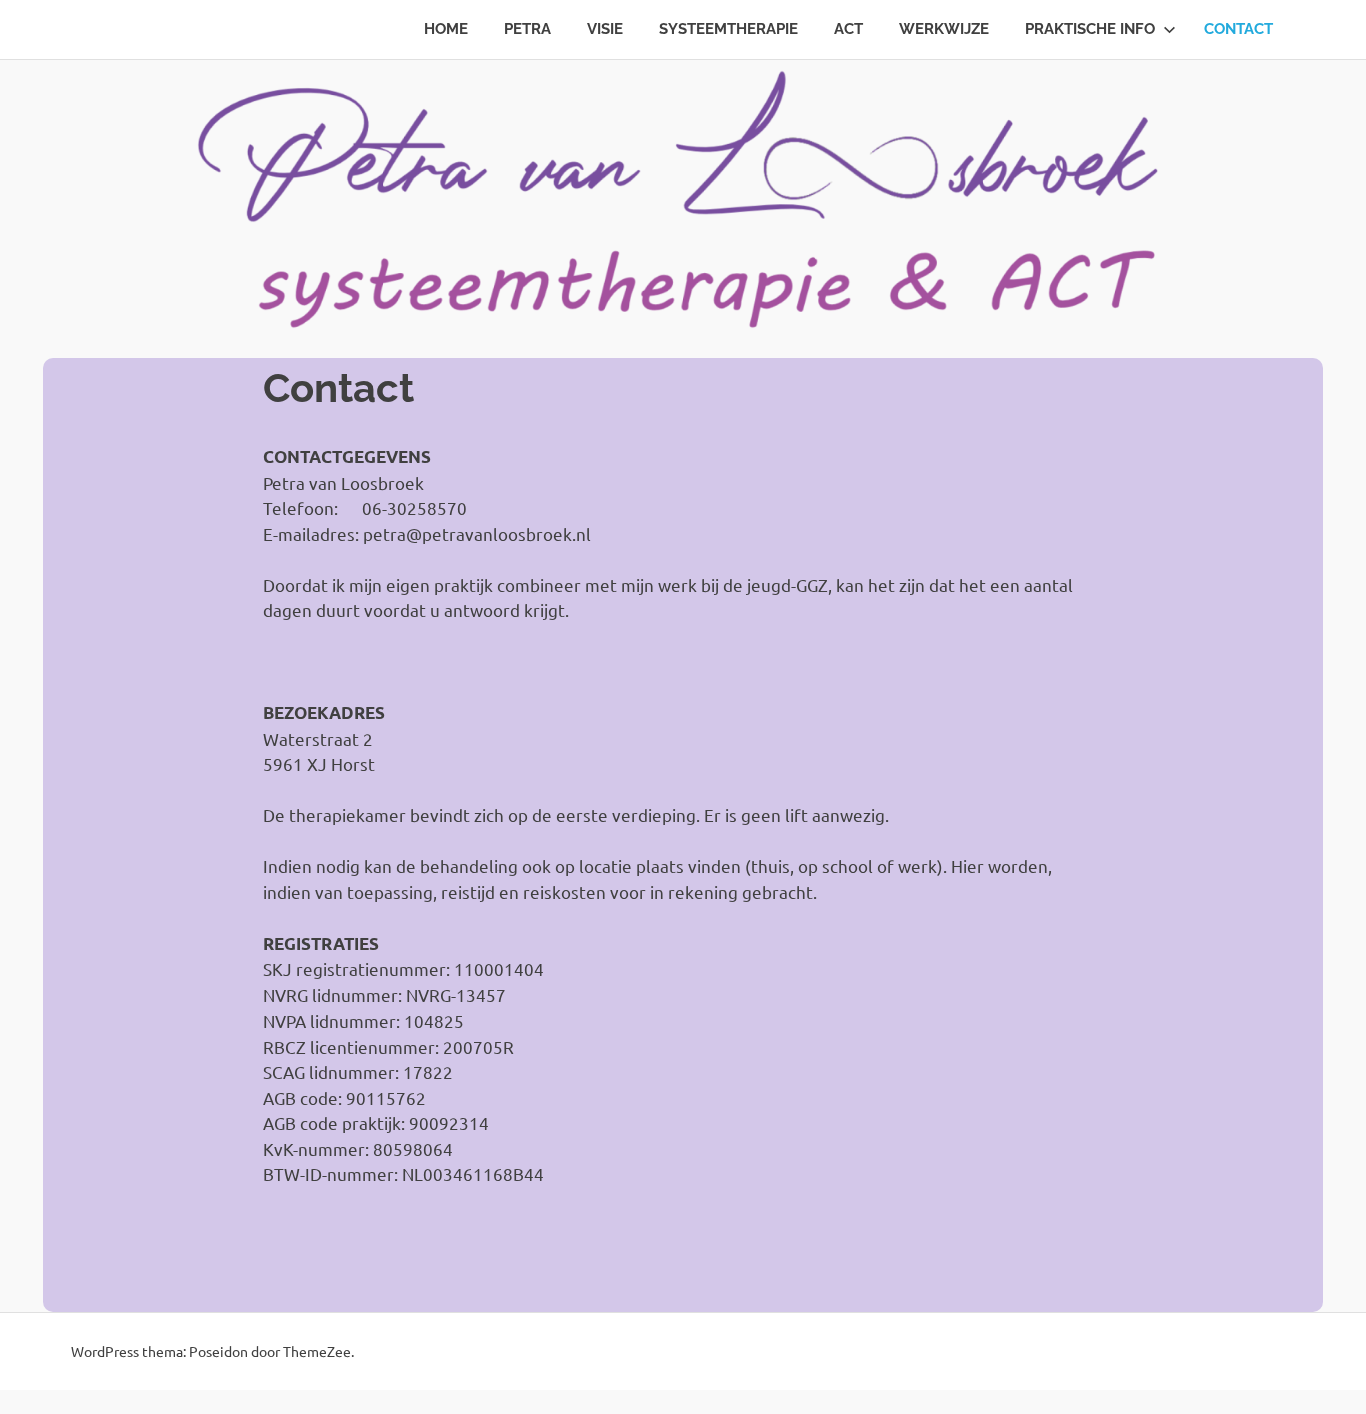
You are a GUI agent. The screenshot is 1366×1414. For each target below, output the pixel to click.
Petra (527, 29)
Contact (1238, 29)
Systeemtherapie (728, 29)
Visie (605, 29)
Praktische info (1090, 29)
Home (446, 29)
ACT (848, 29)
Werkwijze (944, 29)
